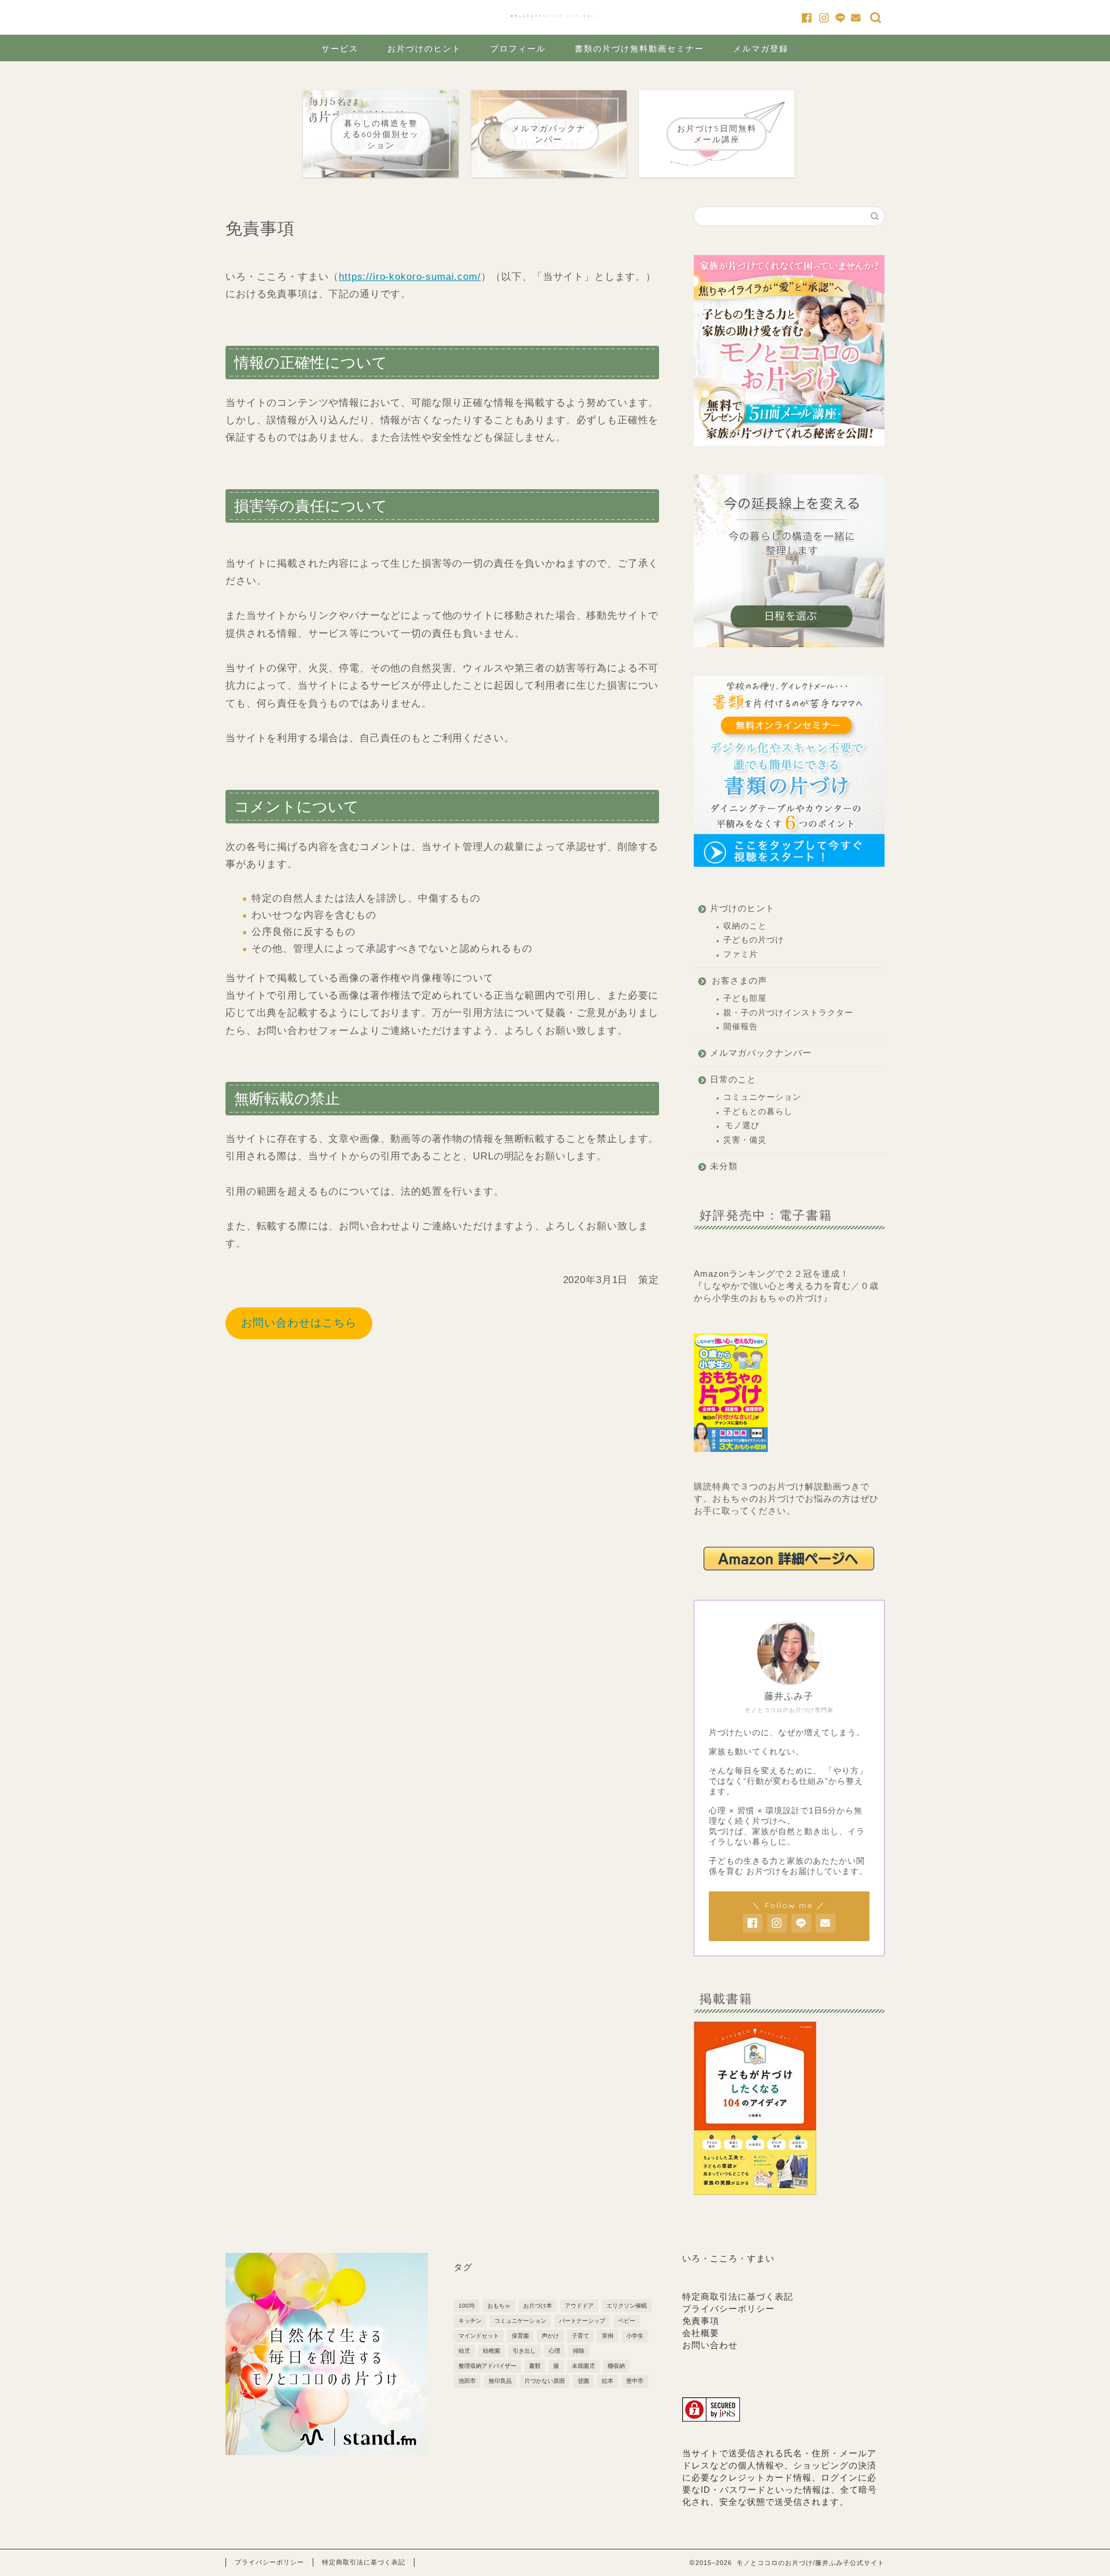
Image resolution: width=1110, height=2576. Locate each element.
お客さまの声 (739, 980)
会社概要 (701, 2333)
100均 (467, 2306)
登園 (583, 2381)
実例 (608, 2336)
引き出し (524, 2351)
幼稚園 (491, 2351)
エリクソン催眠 (627, 2306)
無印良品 (500, 2381)
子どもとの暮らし (758, 1112)
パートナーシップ (582, 2321)
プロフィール (518, 49)
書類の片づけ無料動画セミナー (639, 49)
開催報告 (741, 1027)
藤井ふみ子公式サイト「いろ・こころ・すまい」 (555, 16)
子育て (580, 2336)
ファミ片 (741, 954)
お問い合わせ (710, 2345)
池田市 (467, 2381)
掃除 (579, 2351)
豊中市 (635, 2381)
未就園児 (583, 2366)
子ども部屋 (745, 998)
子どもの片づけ (754, 940)
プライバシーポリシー (728, 2309)
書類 (535, 2366)
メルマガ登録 (761, 49)
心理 (554, 2351)
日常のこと (733, 1079)
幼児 (464, 2351)
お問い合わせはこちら (299, 1323)
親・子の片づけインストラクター (788, 1013)
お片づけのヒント (424, 49)
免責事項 (701, 2321)
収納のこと (745, 926)
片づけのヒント (742, 908)
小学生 (635, 2336)
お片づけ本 (538, 2306)
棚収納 (616, 2366)
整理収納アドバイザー (487, 2366)
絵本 (608, 2381)
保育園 (520, 2336)
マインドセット (479, 2336)
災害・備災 (745, 1140)
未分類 (724, 1166)
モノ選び (742, 1126)
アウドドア (579, 2306)
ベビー (627, 2321)
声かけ (550, 2336)
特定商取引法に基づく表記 (738, 2296)
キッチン (470, 2321)
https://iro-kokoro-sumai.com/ (410, 277)
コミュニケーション (762, 1097)
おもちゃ (499, 2306)
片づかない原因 (545, 2381)
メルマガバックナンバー (761, 1053)
